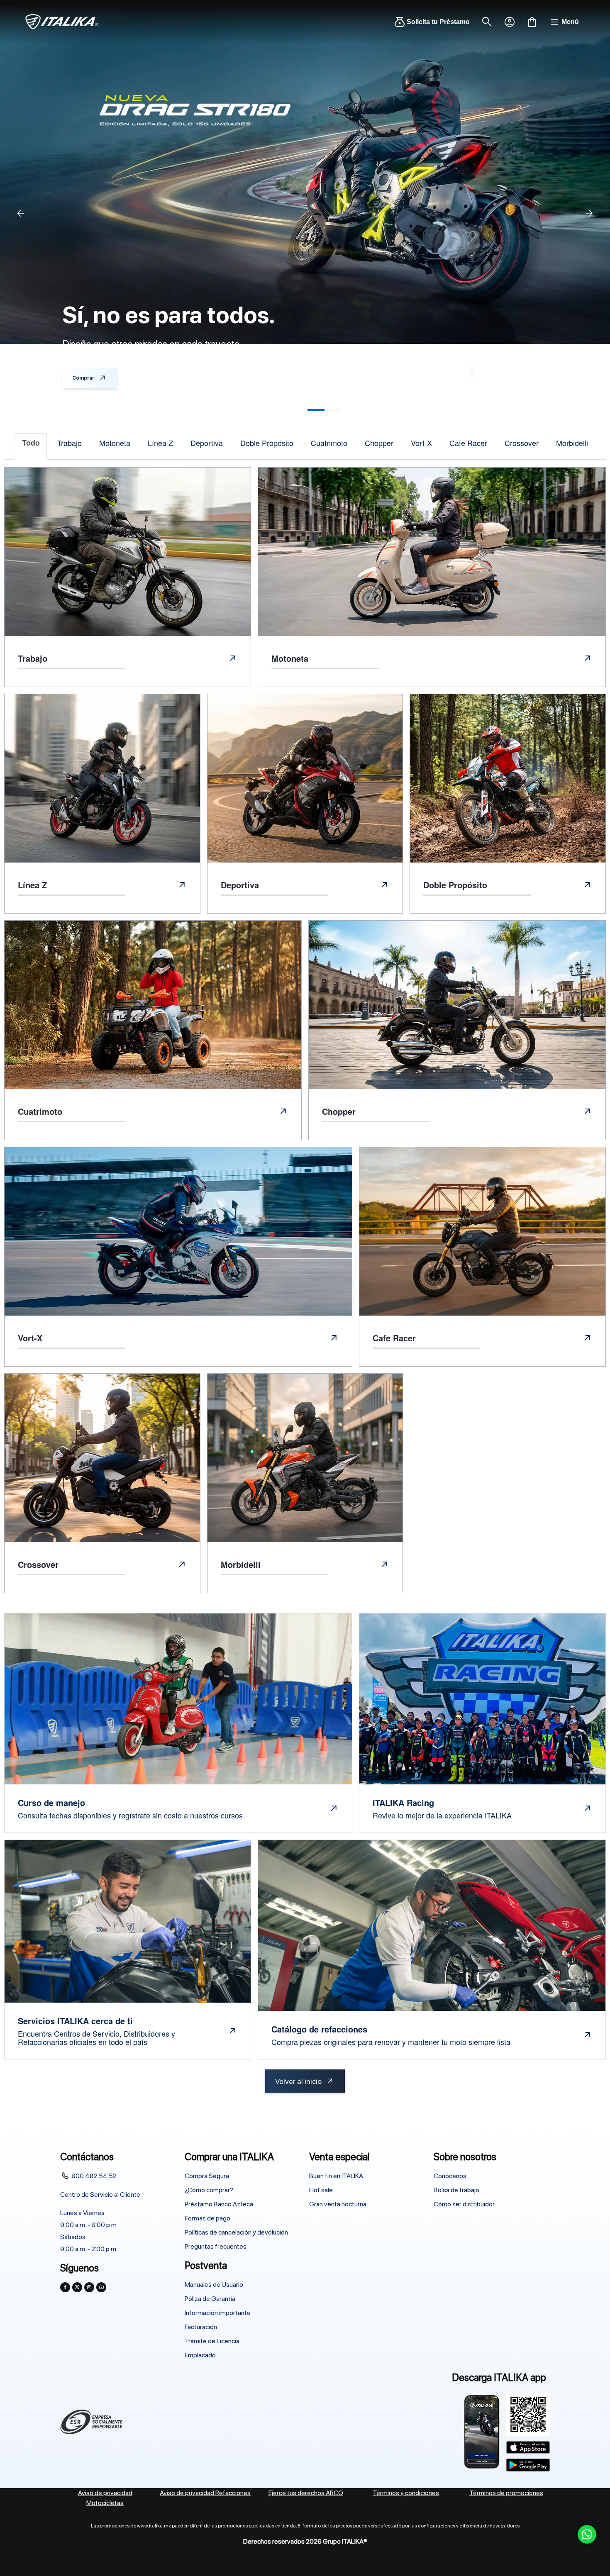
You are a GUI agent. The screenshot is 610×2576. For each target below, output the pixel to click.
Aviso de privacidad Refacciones (205, 2493)
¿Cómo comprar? (209, 2190)
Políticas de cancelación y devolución (236, 2232)
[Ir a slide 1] (249, 410)
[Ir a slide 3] (324, 410)
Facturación (201, 2327)
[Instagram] (89, 2287)
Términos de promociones (506, 2493)
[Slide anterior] (21, 213)
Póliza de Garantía (210, 2299)
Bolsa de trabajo (456, 2190)
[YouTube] (101, 2287)
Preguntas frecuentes (216, 2246)
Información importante (218, 2313)
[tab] (31, 446)
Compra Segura (207, 2176)
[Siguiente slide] (589, 213)
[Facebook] (65, 2287)
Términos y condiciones (406, 2493)
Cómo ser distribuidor (464, 2204)
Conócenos (450, 2176)
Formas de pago (207, 2218)
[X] (77, 2287)
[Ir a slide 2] (287, 410)
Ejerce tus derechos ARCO (306, 2493)
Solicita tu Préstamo (438, 22)
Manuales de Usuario (214, 2285)
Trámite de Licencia (212, 2341)
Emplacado (200, 2355)
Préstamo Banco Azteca (219, 2204)
